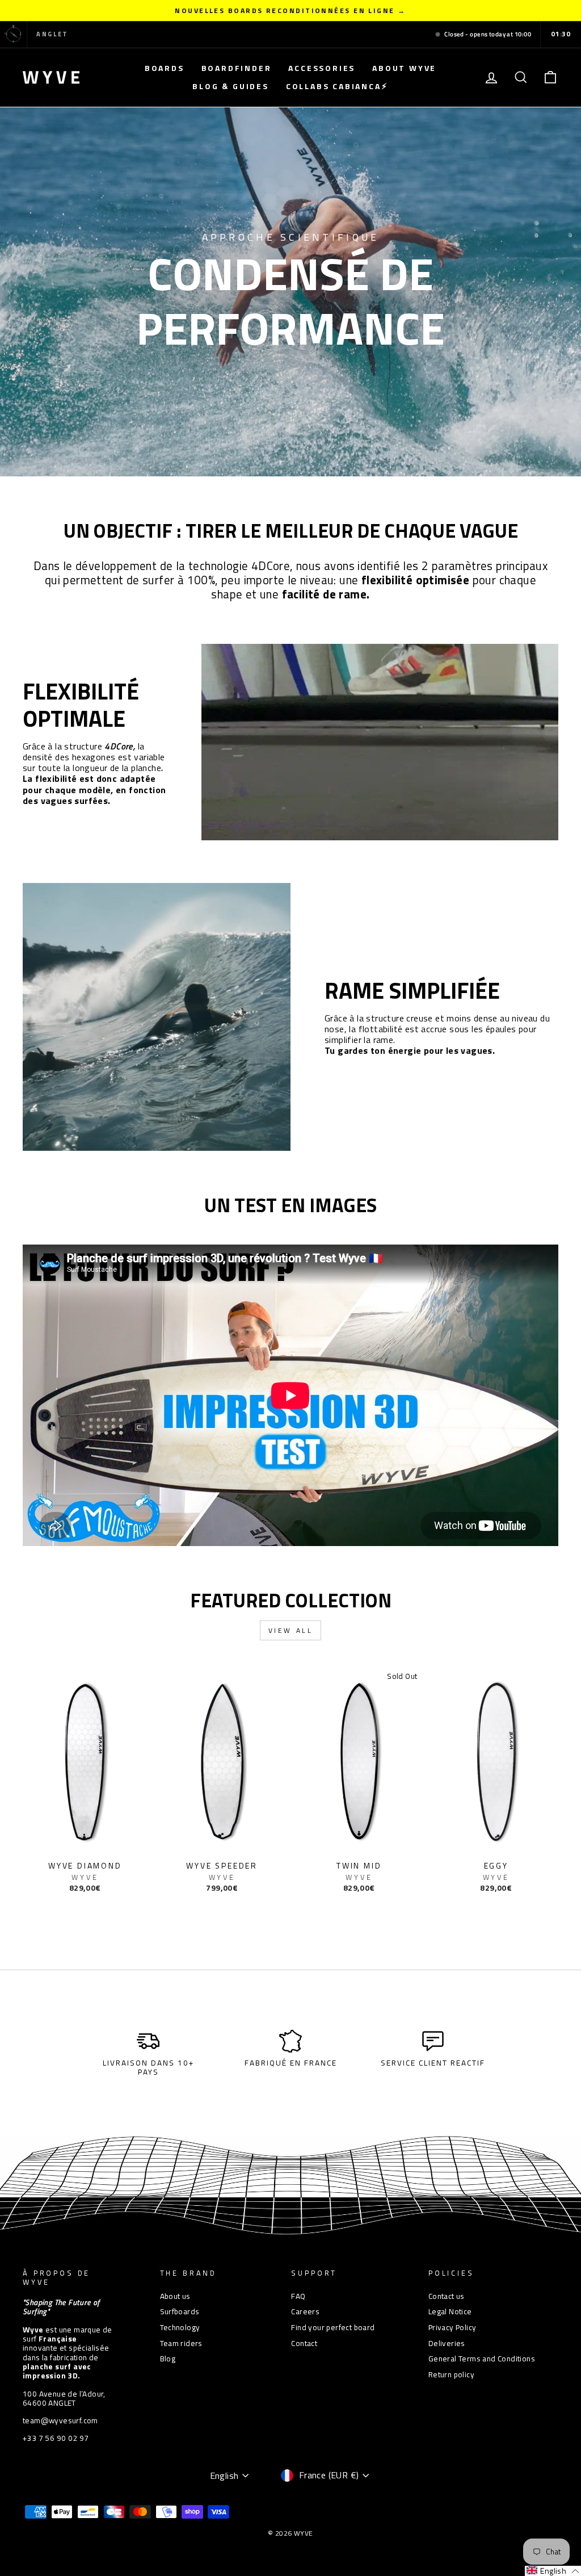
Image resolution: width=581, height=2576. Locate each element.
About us (175, 2296)
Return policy (451, 2374)
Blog (168, 2359)
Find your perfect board (333, 2327)
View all (291, 1630)
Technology (180, 2327)
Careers (305, 2311)
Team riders (181, 2343)
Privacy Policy (452, 2327)
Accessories (322, 68)
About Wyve (404, 68)
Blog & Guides (230, 86)
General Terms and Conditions (482, 2359)
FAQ (298, 2296)
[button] (553, 2571)
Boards (165, 68)
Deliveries (447, 2343)
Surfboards (180, 2311)
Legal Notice (450, 2311)
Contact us (447, 2296)
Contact (304, 2343)
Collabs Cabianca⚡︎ (337, 86)
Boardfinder (237, 68)
